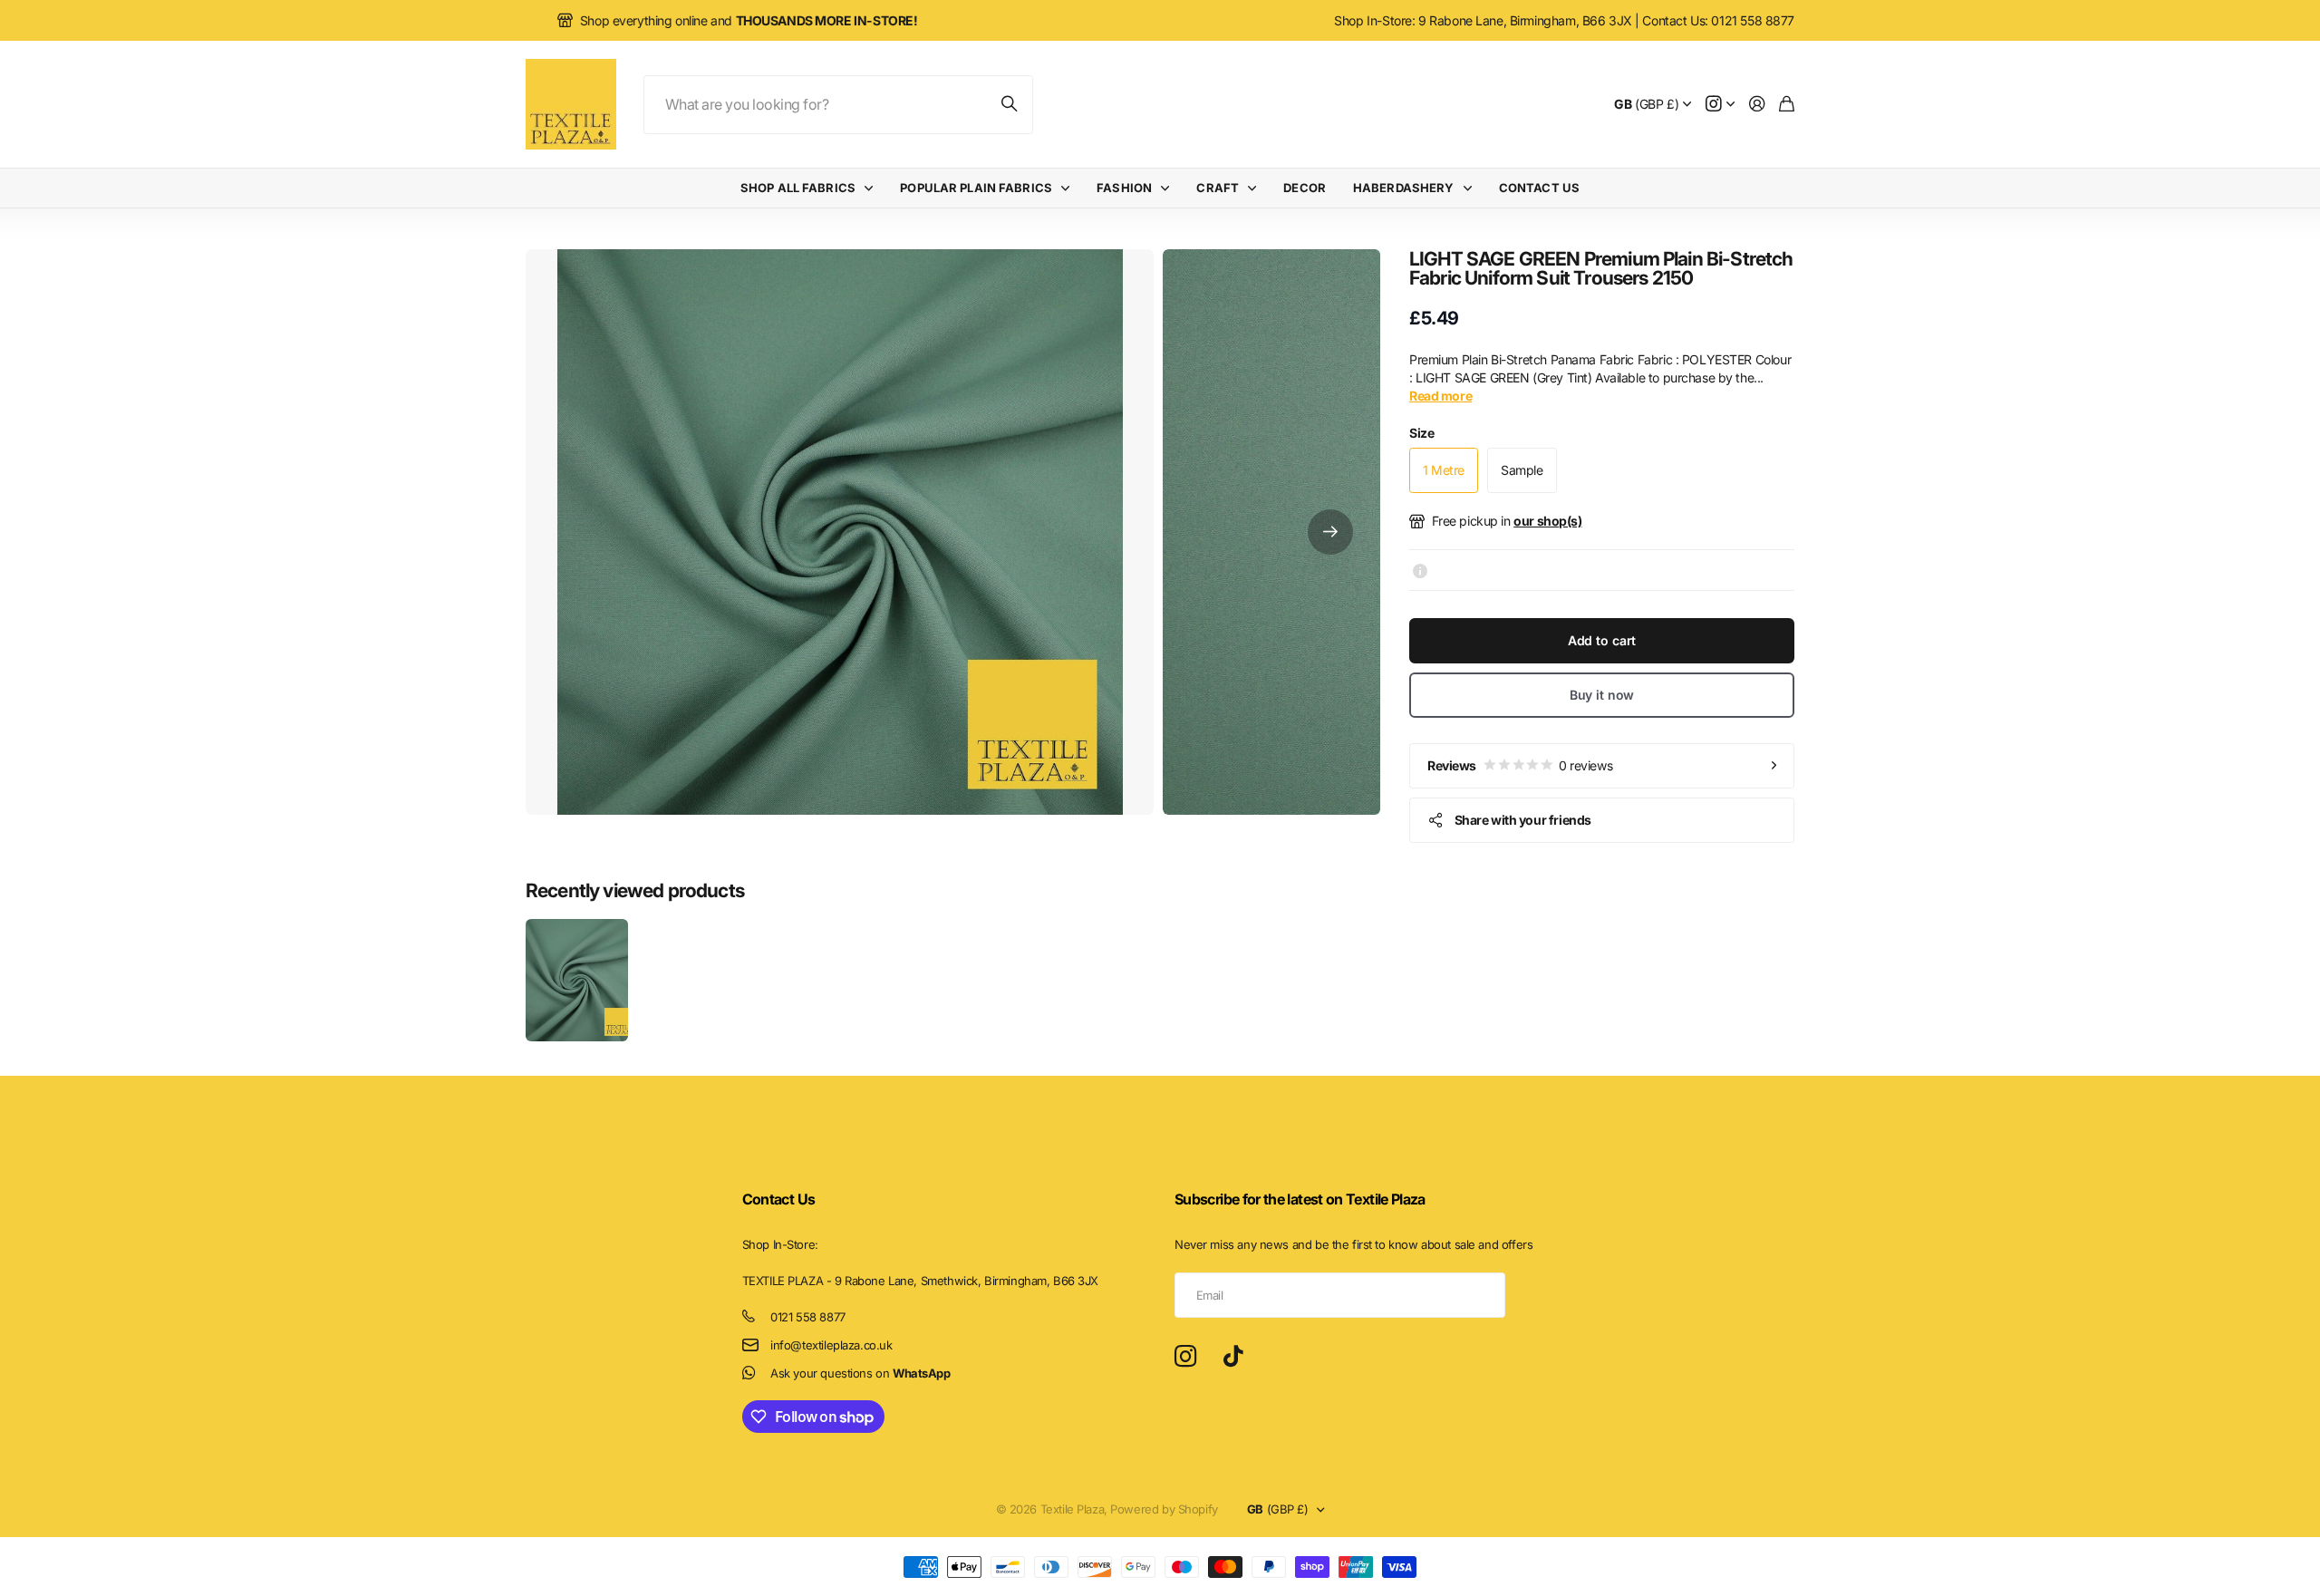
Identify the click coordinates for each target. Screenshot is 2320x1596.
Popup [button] (1420, 570)
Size (1421, 433)
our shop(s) (1547, 521)
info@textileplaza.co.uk (831, 1345)
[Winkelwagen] (1787, 105)
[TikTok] (1233, 1357)
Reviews (1520, 765)
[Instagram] (1185, 1357)
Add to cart (1602, 640)
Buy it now (1602, 695)
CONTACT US (1539, 188)
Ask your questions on (860, 1373)
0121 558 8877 (808, 1317)
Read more (1440, 396)
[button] (1330, 532)
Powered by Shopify (1164, 1509)
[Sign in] (1757, 105)
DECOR (1305, 188)
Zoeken (1010, 105)
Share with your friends (1523, 820)
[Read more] (1720, 105)
